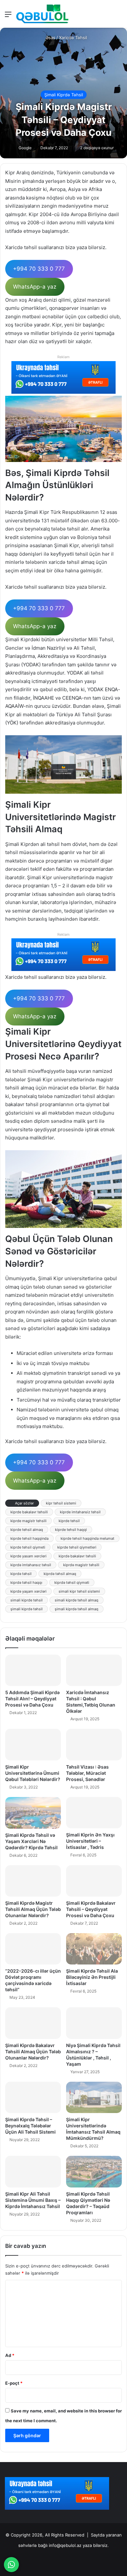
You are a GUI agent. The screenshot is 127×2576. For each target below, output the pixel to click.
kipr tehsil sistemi (61, 1503)
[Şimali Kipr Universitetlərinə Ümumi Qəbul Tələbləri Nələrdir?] (33, 1744)
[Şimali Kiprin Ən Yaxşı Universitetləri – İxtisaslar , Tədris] (94, 1813)
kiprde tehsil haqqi (71, 1530)
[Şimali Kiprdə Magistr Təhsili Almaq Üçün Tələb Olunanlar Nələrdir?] (33, 1881)
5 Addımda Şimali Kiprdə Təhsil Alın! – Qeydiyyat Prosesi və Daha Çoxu (32, 1699)
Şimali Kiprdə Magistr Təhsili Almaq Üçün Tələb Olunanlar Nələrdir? (33, 1909)
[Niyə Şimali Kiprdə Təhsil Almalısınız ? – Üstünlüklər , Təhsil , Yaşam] (94, 2023)
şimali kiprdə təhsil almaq (77, 1609)
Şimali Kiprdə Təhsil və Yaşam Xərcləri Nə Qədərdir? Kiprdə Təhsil (31, 1841)
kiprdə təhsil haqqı (26, 1582)
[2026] (42, 14)
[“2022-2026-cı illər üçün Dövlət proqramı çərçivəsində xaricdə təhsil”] (33, 1949)
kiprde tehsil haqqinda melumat (87, 1538)
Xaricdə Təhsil (73, 38)
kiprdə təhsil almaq (60, 1574)
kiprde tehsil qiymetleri (77, 1547)
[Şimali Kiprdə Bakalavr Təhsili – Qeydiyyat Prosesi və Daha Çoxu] (94, 1881)
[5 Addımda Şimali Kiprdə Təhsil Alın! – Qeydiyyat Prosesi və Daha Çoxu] (33, 1670)
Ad (10, 2355)
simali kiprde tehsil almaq (77, 1600)
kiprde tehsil (69, 1521)
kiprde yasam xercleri (28, 1556)
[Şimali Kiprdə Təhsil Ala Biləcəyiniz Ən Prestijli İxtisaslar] (94, 1949)
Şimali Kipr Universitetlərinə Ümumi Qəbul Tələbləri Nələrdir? (33, 1773)
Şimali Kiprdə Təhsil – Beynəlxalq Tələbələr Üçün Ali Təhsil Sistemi (30, 2126)
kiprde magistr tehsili (28, 1521)
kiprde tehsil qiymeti (28, 1547)
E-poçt (14, 2383)
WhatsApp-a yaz (35, 287)
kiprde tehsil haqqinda (29, 1538)
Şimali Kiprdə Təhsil (64, 95)
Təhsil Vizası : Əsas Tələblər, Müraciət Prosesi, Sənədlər (87, 1773)
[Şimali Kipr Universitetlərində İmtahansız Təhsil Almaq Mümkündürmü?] (94, 2097)
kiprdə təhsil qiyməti (72, 1582)
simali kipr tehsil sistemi (79, 1591)
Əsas (50, 38)
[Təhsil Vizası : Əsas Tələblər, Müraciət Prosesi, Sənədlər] (94, 1744)
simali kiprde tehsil (27, 1600)
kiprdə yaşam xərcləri (28, 1591)
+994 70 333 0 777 (39, 269)
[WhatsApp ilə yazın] (11, 2565)
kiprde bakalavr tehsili (29, 1512)
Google (25, 148)
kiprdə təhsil (21, 1574)
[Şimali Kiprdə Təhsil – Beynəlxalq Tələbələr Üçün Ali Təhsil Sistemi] (33, 2097)
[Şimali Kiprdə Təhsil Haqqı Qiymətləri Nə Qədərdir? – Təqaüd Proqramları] (94, 2171)
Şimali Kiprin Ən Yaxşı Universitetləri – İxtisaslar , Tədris (90, 1841)
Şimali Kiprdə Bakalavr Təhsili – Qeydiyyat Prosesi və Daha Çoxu (91, 1909)
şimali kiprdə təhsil (27, 1609)
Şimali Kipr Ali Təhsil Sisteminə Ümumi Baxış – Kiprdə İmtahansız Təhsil (33, 2200)
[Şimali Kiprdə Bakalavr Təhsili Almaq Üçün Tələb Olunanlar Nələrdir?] (33, 2023)
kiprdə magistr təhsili (81, 1565)
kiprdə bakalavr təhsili (77, 1556)
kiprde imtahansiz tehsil (80, 1512)
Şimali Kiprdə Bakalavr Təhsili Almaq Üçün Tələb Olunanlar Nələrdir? (33, 2051)
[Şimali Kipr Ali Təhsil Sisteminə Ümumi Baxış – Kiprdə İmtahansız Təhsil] (33, 2171)
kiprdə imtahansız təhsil (31, 1565)
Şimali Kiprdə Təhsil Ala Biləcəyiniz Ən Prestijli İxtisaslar (92, 1977)
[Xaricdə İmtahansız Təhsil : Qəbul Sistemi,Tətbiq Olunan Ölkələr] (94, 1670)
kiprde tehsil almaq (27, 1530)
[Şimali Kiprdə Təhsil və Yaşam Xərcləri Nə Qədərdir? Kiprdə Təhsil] (33, 1813)
